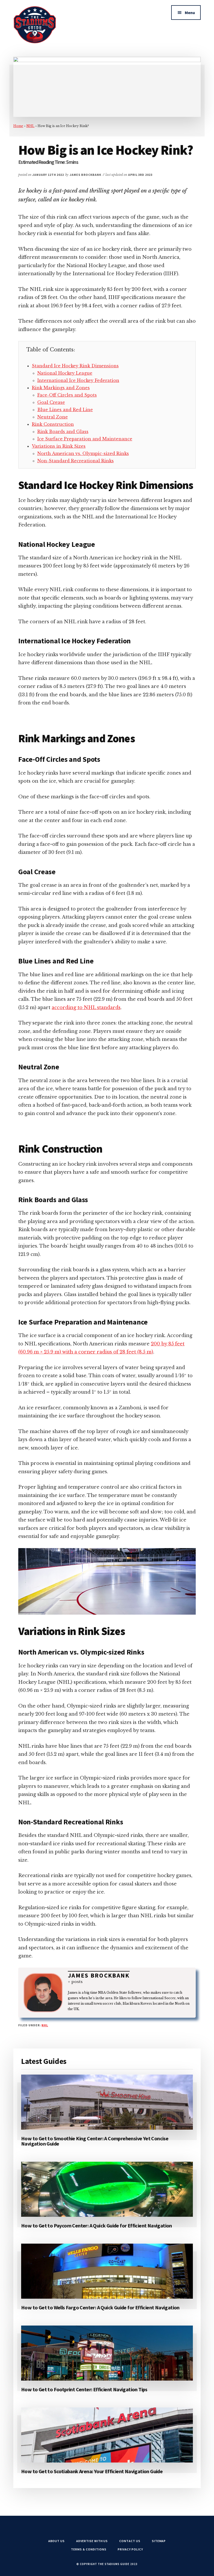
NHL (30, 126)
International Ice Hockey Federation (78, 380)
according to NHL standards (86, 1008)
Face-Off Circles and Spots (67, 395)
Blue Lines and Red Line (65, 410)
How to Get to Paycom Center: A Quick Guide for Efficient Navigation (97, 2225)
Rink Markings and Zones (61, 388)
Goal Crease (51, 402)
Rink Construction (53, 424)
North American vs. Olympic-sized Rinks (83, 453)
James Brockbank (99, 1975)
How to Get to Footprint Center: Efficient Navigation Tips (84, 2389)
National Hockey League (65, 373)
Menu (190, 13)
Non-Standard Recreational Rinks (76, 461)
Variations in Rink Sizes (59, 446)
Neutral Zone (53, 417)
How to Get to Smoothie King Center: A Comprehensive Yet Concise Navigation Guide (95, 2141)
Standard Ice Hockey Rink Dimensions (75, 366)
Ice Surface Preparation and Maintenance (85, 439)
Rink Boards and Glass (63, 432)
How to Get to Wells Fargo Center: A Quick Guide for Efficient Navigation (100, 2307)
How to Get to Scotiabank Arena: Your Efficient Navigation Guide (92, 2471)
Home (18, 126)
